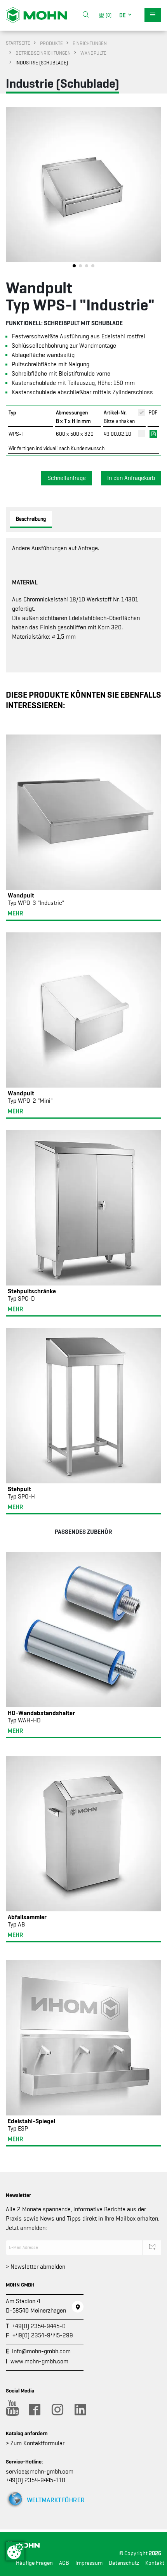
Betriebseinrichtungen (43, 53)
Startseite (18, 43)
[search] (86, 15)
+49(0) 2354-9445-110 (36, 2480)
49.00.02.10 (117, 434)
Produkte (51, 43)
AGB (64, 2563)
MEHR (15, 913)
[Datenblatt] (153, 433)
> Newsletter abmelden (36, 2267)
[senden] (152, 2247)
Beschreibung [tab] (31, 519)
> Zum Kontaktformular (35, 2443)
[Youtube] (11, 2410)
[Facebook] (34, 2410)
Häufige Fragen (34, 2563)
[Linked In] (80, 2410)
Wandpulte (93, 53)
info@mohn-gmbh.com (41, 2351)
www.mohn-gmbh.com (39, 2361)
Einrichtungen (90, 43)
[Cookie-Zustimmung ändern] (15, 2551)
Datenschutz (124, 2563)
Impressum (89, 2563)
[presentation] (12, 189)
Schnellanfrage (67, 478)
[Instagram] (57, 2410)
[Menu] (153, 15)
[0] (107, 15)
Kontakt (155, 2563)
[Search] (86, 15)
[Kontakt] (78, 2307)
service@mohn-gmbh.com (40, 2472)
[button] (126, 15)
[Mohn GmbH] (37, 15)
